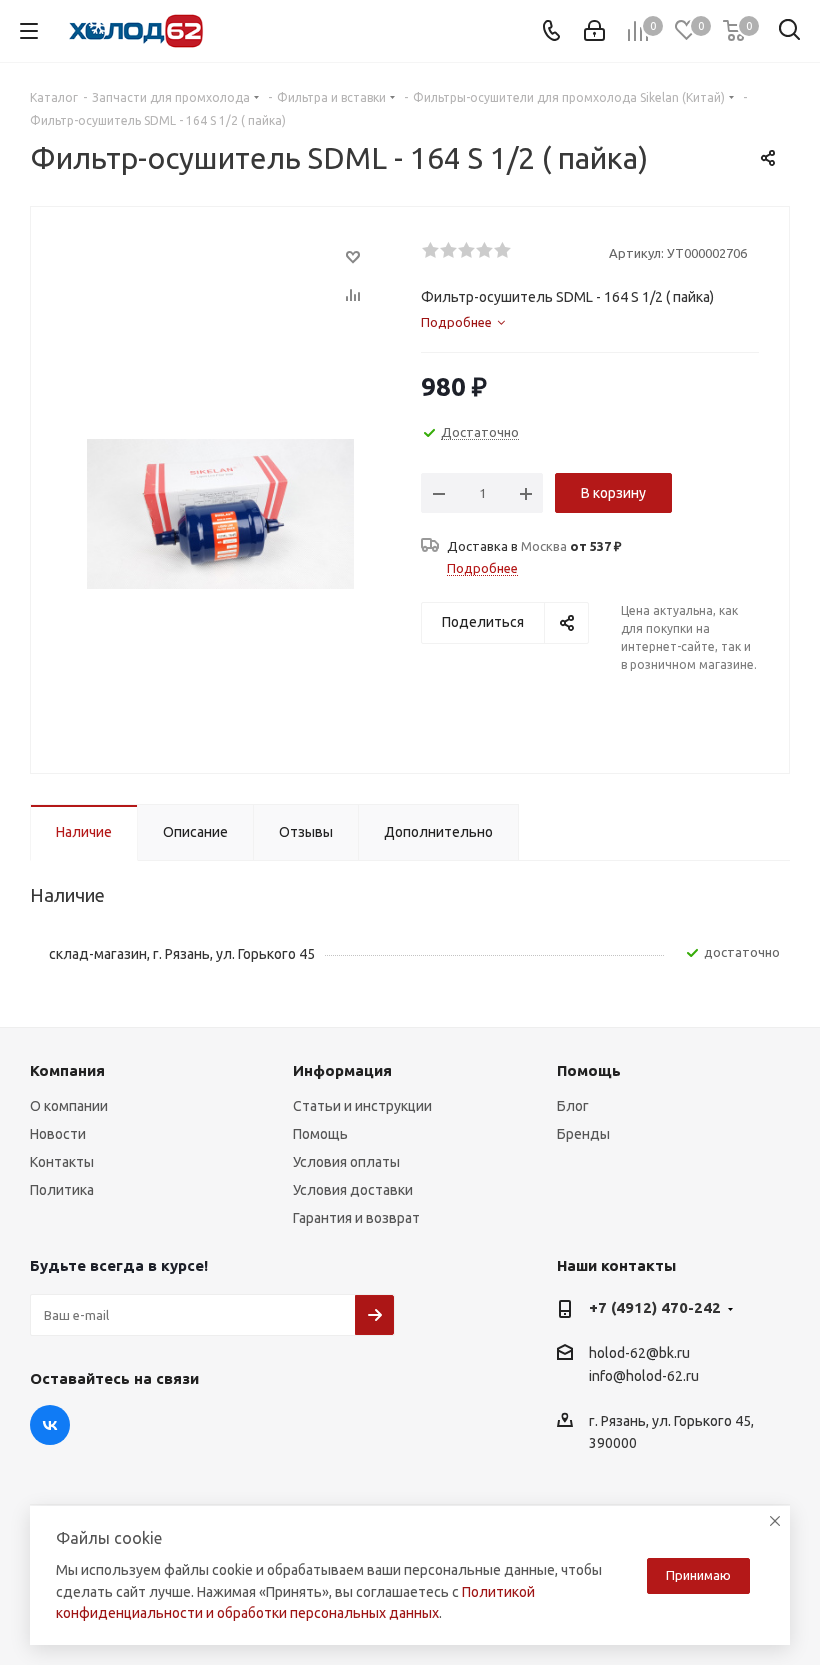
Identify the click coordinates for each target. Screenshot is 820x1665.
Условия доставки (353, 1190)
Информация (342, 1070)
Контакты (62, 1162)
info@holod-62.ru (644, 1377)
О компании (69, 1106)
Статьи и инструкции (362, 1106)
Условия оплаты (346, 1162)
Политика (62, 1190)
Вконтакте (50, 1425)
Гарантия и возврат (356, 1218)
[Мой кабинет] (594, 31)
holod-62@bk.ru (639, 1353)
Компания (67, 1070)
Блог (573, 1106)
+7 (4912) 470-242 (655, 1307)
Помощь (320, 1134)
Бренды (583, 1134)
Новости (58, 1134)
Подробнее (482, 568)
